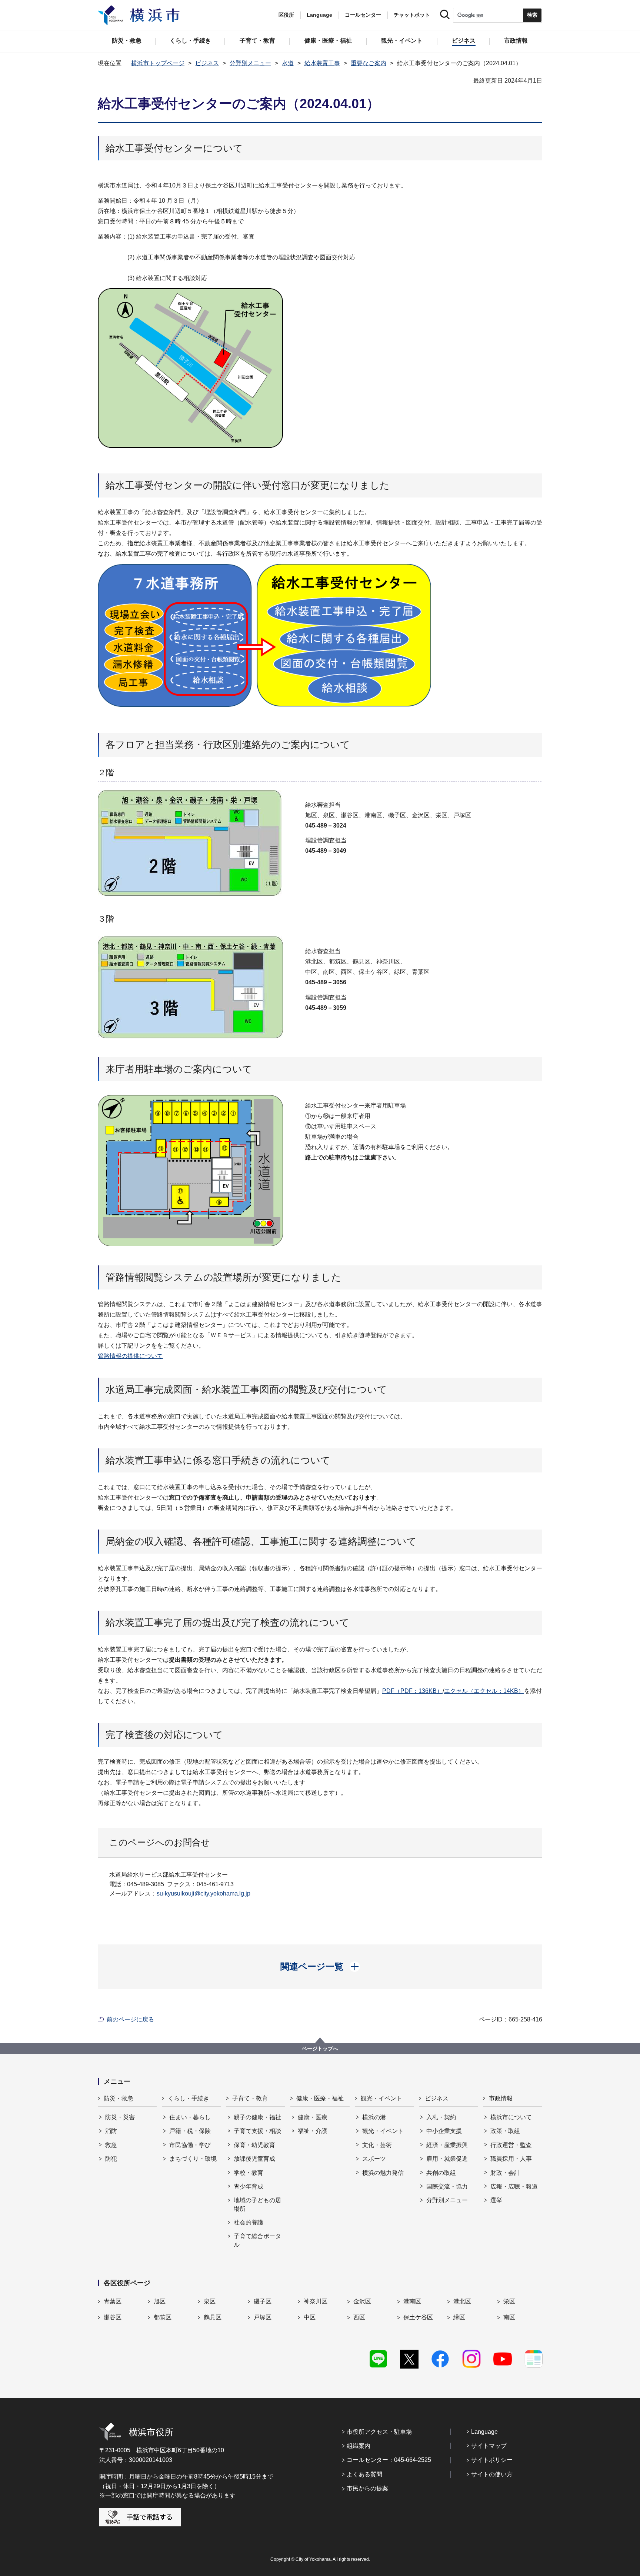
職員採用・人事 (511, 2159)
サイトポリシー (492, 2460)
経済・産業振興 (447, 2145)
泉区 (210, 2301)
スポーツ (374, 2159)
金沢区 (362, 2301)
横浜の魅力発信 (383, 2173)
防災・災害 (120, 2117)
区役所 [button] (286, 15)
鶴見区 (213, 2317)
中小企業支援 (444, 2131)
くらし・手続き (189, 2098)
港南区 (412, 2301)
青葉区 (113, 2301)
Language (484, 2432)
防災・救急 (119, 2098)
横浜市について (511, 2117)
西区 (359, 2317)
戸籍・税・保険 (190, 2131)
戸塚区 (263, 2317)
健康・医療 (313, 2117)
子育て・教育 (250, 2098)
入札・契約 (441, 2117)
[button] (320, 1967)
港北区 (462, 2301)
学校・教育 (249, 2173)
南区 (509, 2317)
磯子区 (263, 2301)
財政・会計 (505, 2173)
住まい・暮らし (190, 2117)
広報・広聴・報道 (514, 2186)
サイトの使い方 (492, 2474)
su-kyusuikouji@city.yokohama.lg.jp (204, 1893)
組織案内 (359, 2446)
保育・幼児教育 (254, 2145)
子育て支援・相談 (257, 2131)
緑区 (459, 2317)
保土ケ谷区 (418, 2317)
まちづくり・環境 (193, 2159)
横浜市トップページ (158, 63)
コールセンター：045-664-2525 (389, 2460)
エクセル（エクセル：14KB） (484, 1691)
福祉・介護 (313, 2131)
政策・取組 (505, 2131)
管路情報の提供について (130, 1356)
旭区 (160, 2301)
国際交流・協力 (447, 2186)
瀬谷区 (113, 2317)
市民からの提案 (367, 2488)
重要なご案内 (369, 63)
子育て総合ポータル (257, 2240)
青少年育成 (249, 2186)
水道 (288, 63)
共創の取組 (441, 2173)
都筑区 (163, 2317)
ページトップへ (320, 2049)
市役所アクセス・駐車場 (379, 2432)
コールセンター (363, 15)
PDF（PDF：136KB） (412, 1691)
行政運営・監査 (511, 2145)
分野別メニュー (250, 63)
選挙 (496, 2200)
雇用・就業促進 (447, 2159)
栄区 (509, 2301)
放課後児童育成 (254, 2159)
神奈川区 (316, 2301)
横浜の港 (374, 2117)
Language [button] (319, 15)
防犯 (111, 2159)
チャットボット (412, 15)
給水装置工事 (322, 63)
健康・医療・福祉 (320, 2098)
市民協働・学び (190, 2145)
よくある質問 (364, 2474)
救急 (111, 2145)
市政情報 (501, 2098)
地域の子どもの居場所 (257, 2204)
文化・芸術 (377, 2145)
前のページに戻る (130, 2019)
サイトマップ (489, 2446)
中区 (310, 2317)
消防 (111, 2131)
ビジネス (207, 63)
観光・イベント (381, 2098)
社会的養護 (249, 2222)
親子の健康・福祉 (257, 2117)
